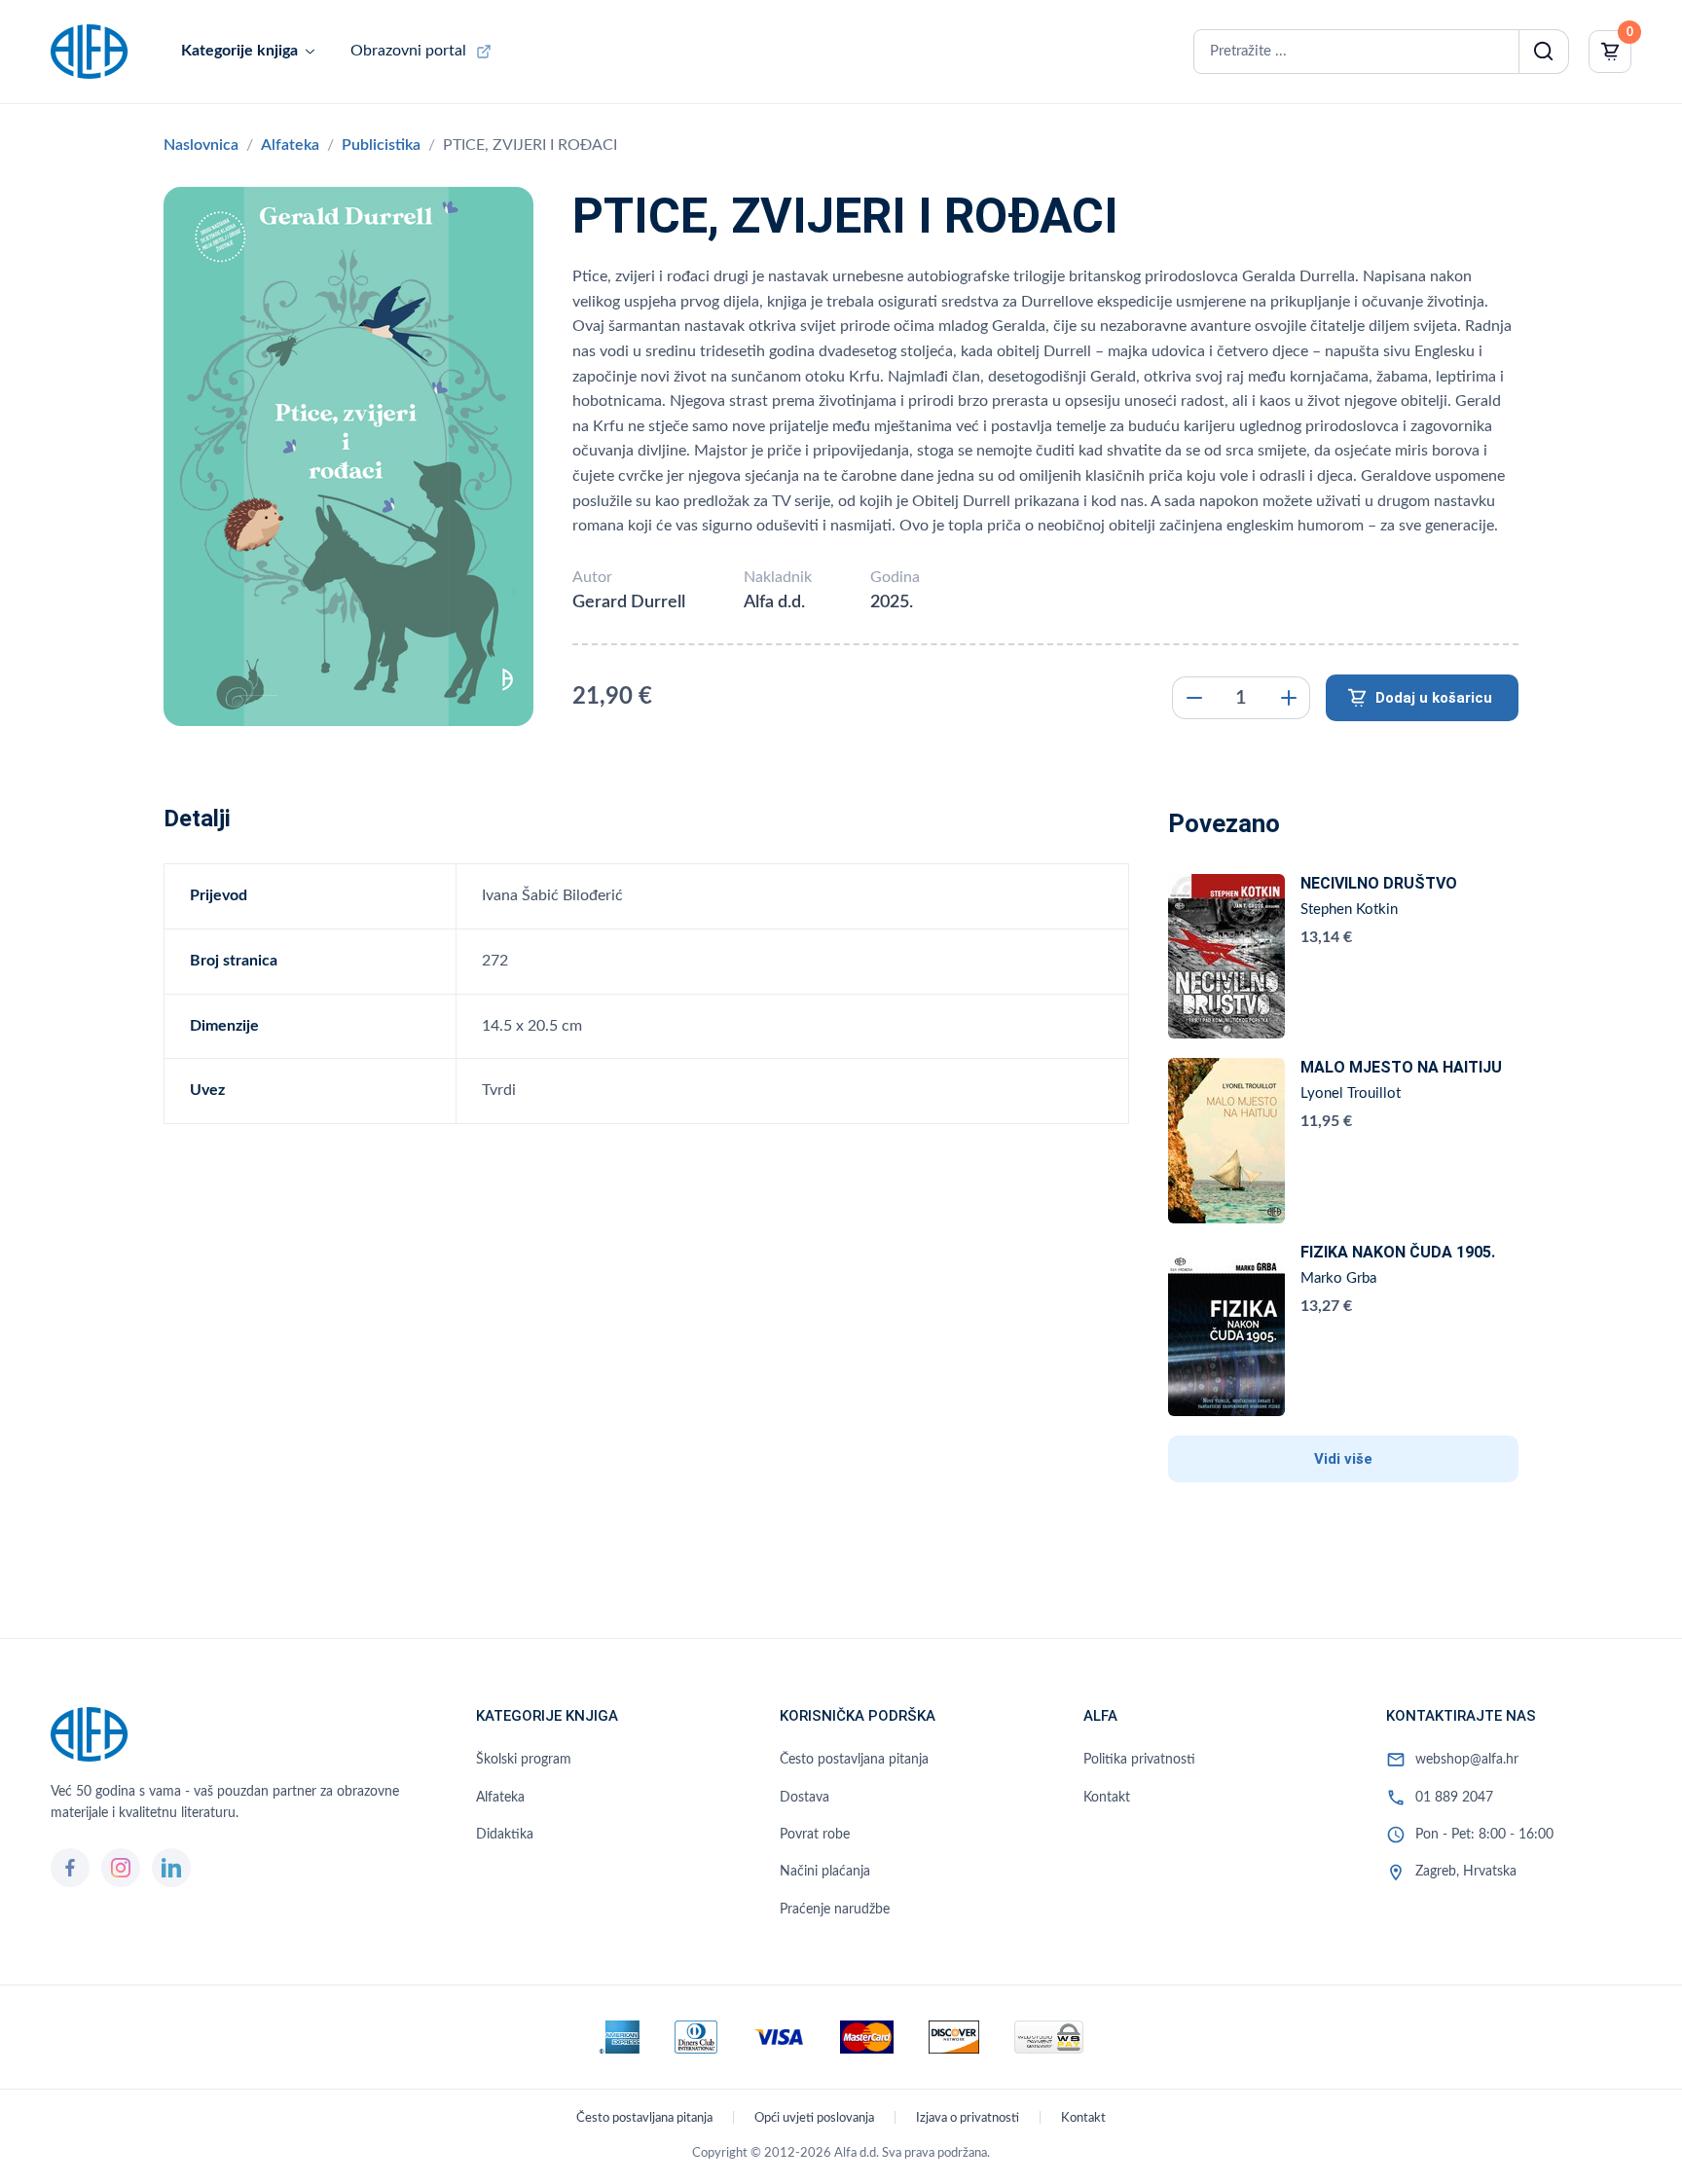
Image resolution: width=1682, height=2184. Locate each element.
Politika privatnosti (1139, 1760)
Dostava (804, 1798)
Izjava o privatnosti (968, 2118)
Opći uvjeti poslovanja (814, 2118)
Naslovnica (201, 145)
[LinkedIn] (171, 1868)
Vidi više (1343, 1459)
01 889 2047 (1454, 1798)
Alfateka (290, 145)
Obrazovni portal (408, 51)
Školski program (524, 1760)
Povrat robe (815, 1835)
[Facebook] (70, 1868)
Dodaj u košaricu (1434, 698)
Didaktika (505, 1835)
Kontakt (1107, 1798)
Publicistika (381, 145)
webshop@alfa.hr (1467, 1760)
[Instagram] (121, 1868)
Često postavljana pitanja (854, 1760)
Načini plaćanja (825, 1872)
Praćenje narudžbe (835, 1910)
